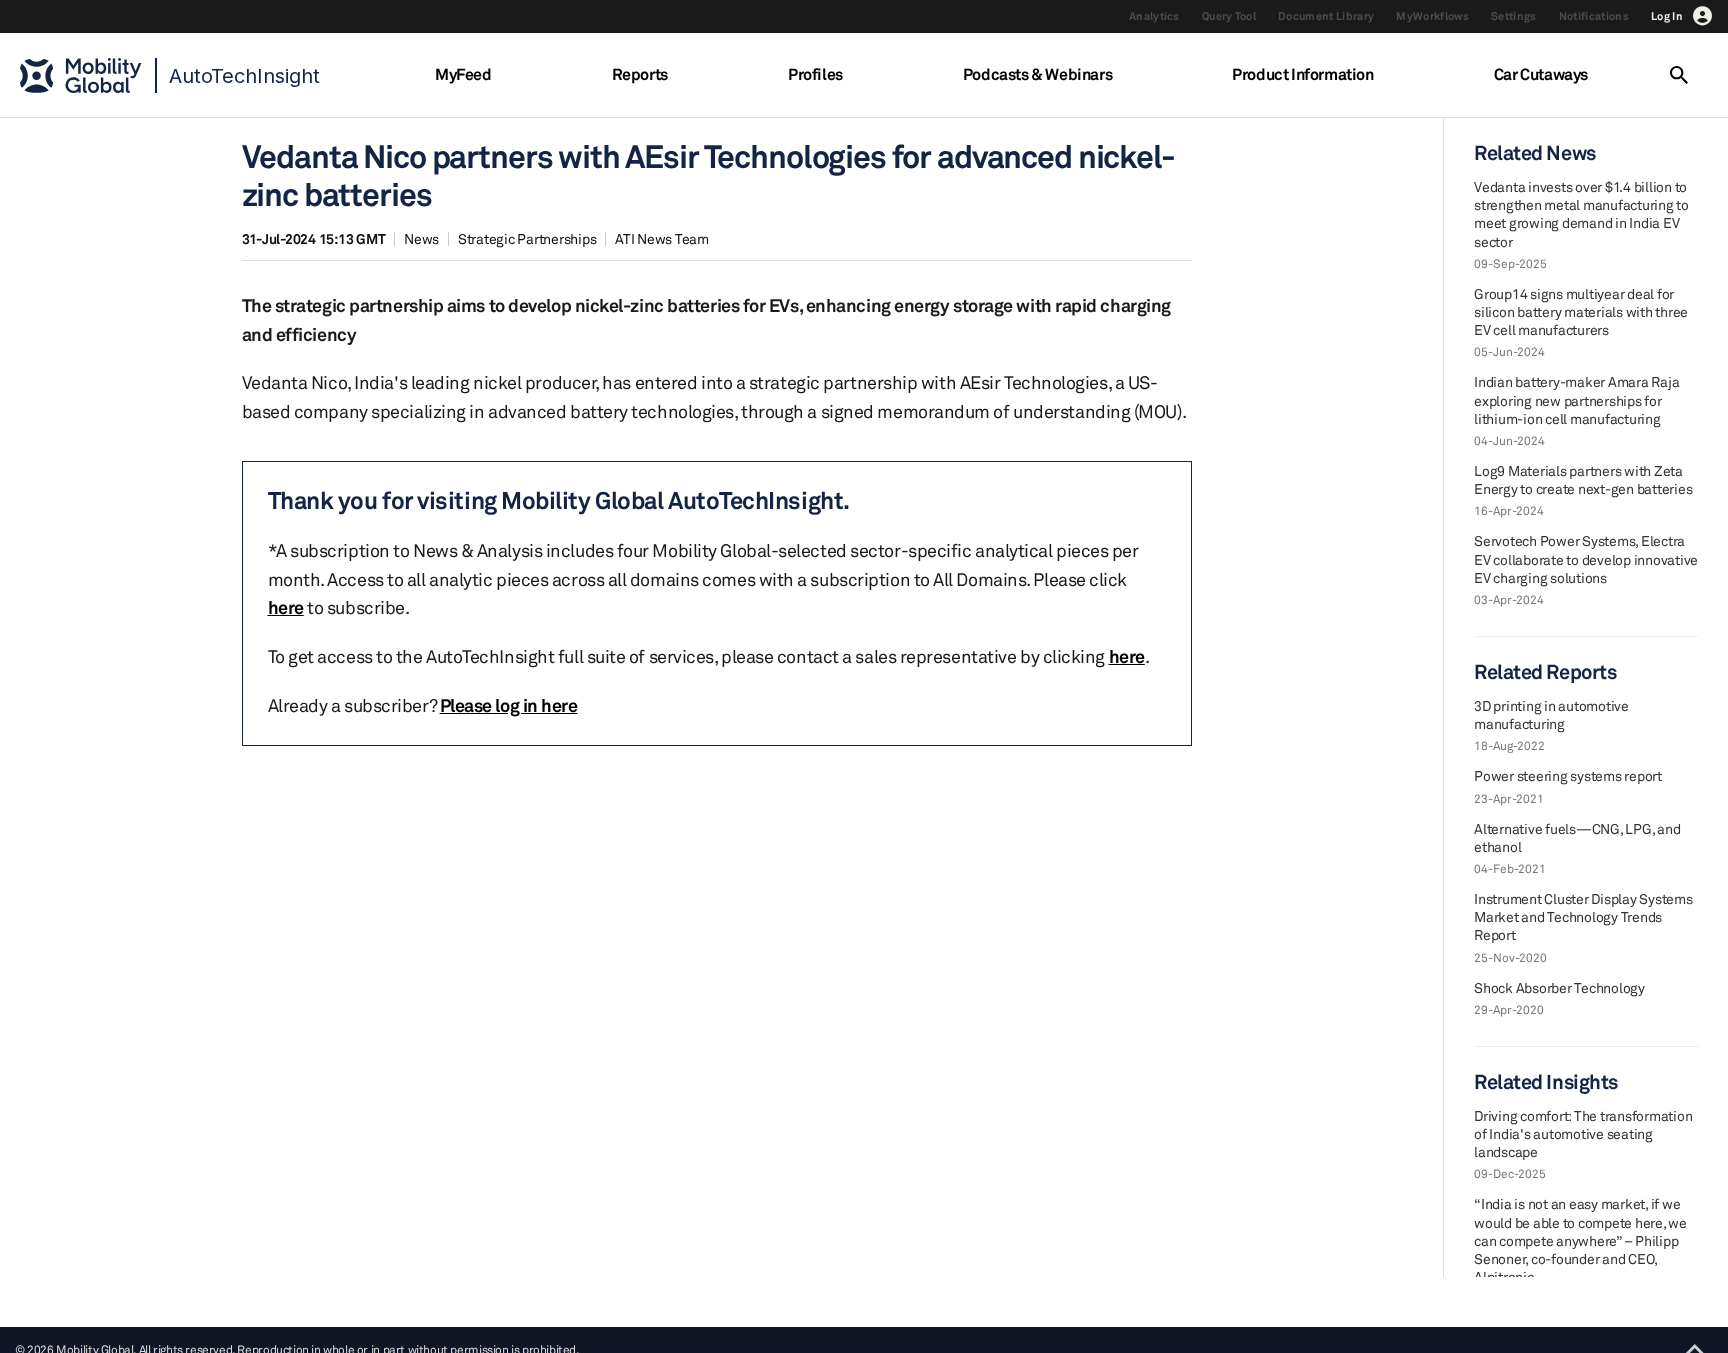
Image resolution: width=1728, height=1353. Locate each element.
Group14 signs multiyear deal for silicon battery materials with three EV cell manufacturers (1581, 311)
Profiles (815, 74)
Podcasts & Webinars (1037, 74)
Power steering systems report (1568, 775)
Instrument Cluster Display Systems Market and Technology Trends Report (1583, 916)
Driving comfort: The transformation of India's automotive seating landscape (1583, 1133)
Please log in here (509, 705)
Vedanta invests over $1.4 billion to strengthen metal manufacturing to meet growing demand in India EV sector (1581, 214)
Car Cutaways (1541, 74)
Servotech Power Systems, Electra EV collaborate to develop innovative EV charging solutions (1586, 558)
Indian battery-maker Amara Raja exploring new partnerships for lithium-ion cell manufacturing (1576, 399)
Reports (640, 74)
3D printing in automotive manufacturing (1551, 714)
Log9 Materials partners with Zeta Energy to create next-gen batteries (1583, 479)
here (286, 607)
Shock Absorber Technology (1559, 987)
